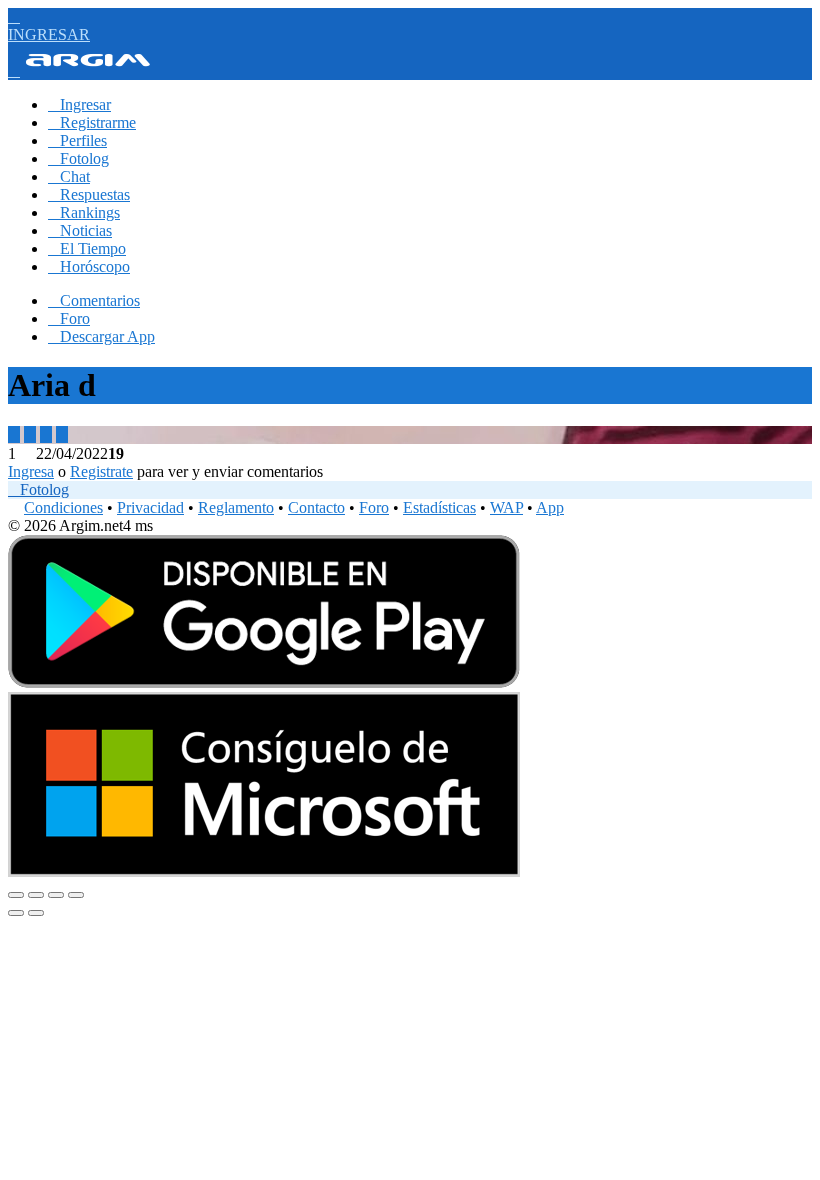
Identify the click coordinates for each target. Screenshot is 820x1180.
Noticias (80, 230)
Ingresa (31, 471)
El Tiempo (87, 248)
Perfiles (77, 140)
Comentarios (94, 300)
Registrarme (92, 122)
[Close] (16, 895)
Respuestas (89, 194)
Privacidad (150, 507)
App (550, 507)
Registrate (101, 471)
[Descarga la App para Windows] (264, 871)
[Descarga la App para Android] (264, 682)
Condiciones (63, 507)
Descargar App (101, 336)
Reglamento (236, 507)
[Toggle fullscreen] (56, 895)
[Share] (36, 895)
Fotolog (78, 158)
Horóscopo (89, 266)
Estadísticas (439, 507)
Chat (69, 176)
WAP (506, 507)
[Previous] (16, 913)
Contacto (316, 507)
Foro (69, 318)
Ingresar (79, 104)
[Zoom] (76, 895)
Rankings (84, 212)
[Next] (36, 913)
